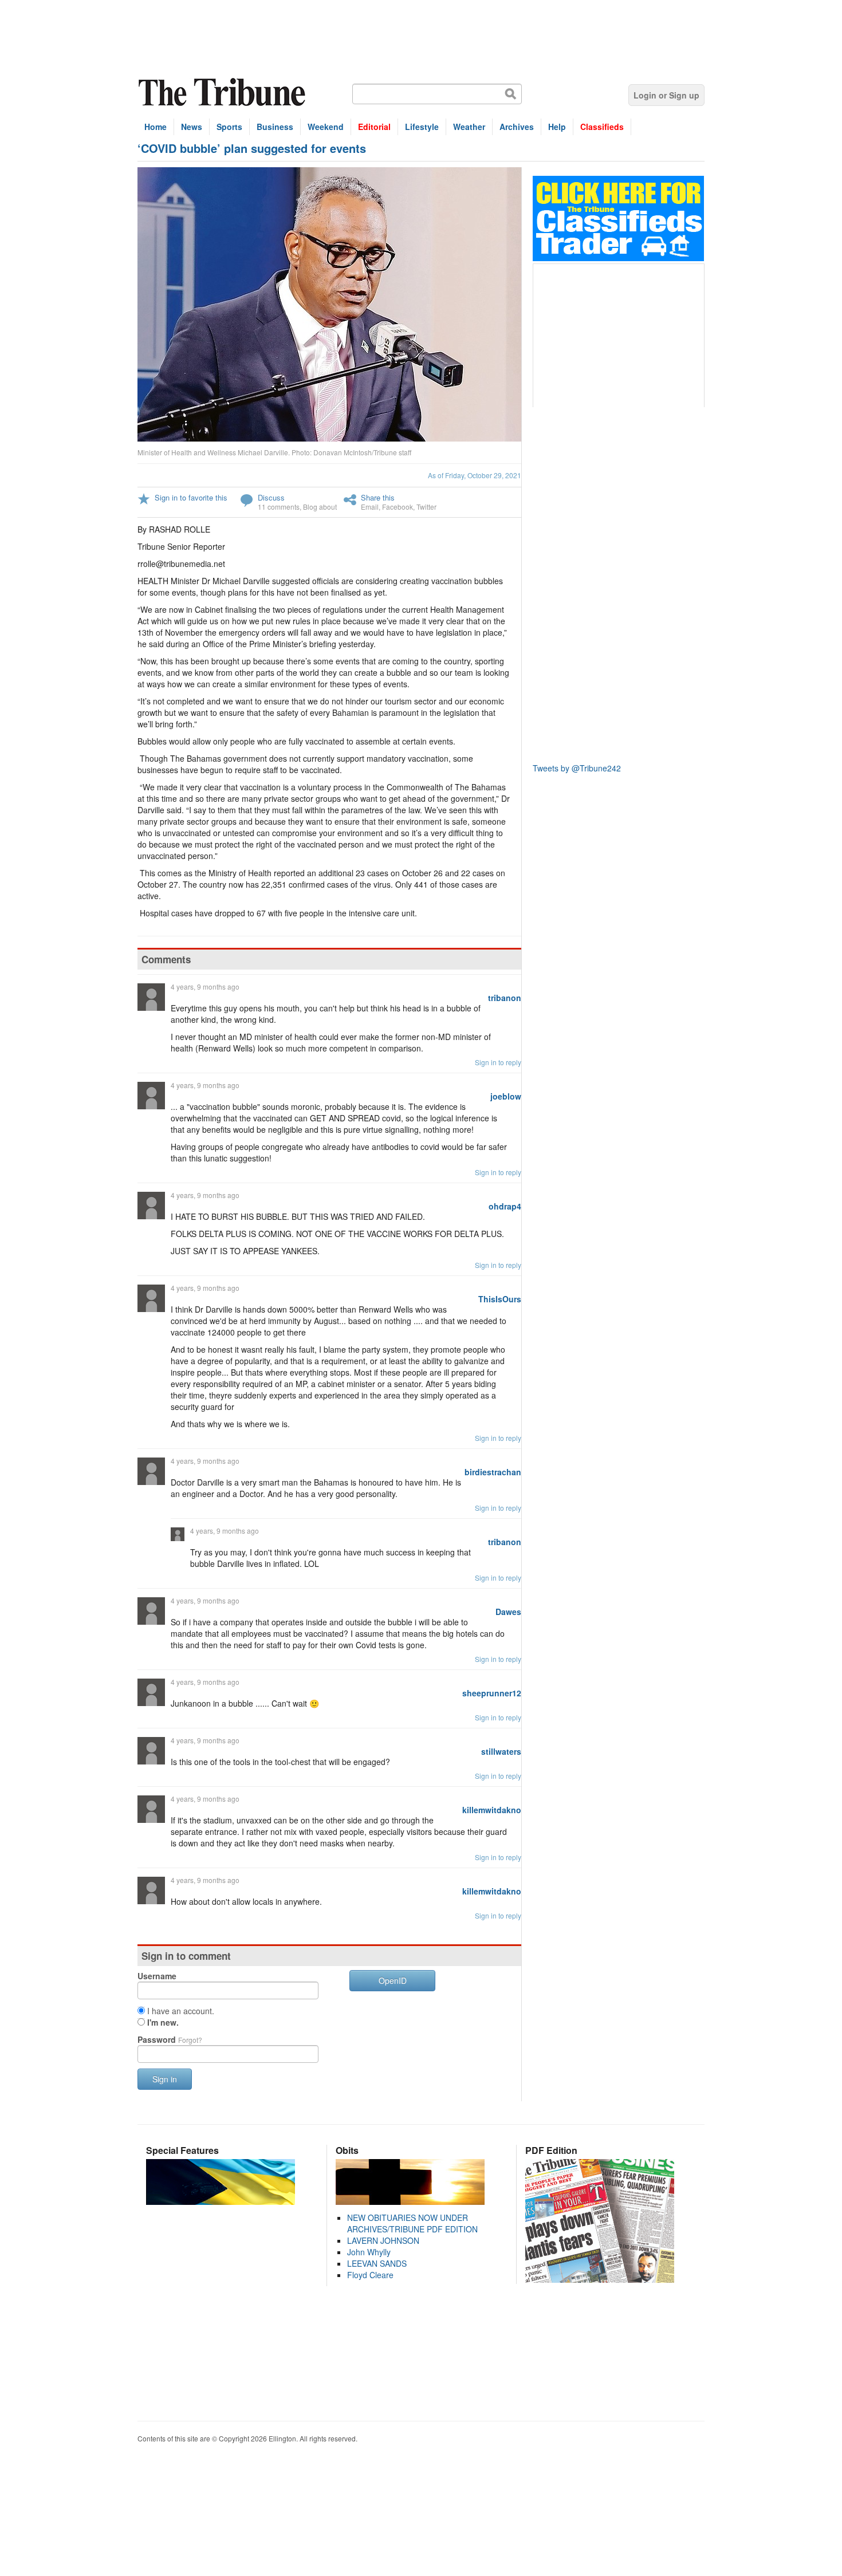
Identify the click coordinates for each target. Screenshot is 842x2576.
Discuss (271, 497)
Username (157, 1976)
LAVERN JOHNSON (383, 2240)
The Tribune (223, 92)
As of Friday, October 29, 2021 (475, 475)
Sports (229, 127)
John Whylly (369, 2252)
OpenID (393, 1980)
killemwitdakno (492, 1810)
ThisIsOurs (500, 1299)
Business (275, 127)
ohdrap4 (505, 1206)
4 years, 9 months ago (205, 986)
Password (170, 2039)
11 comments (279, 507)
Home (156, 127)
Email (370, 507)
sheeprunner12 (492, 1693)
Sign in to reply (498, 1062)
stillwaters (501, 1751)
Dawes (508, 1612)
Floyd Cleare (370, 2275)
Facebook (398, 507)
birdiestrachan (493, 1472)
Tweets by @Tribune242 (577, 768)
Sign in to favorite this (191, 497)
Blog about (320, 507)
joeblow (506, 1096)
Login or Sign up (666, 95)
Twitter (426, 507)
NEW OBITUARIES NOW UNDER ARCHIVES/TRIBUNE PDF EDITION (412, 2223)
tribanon (505, 998)
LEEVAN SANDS (377, 2263)
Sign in (165, 2079)
